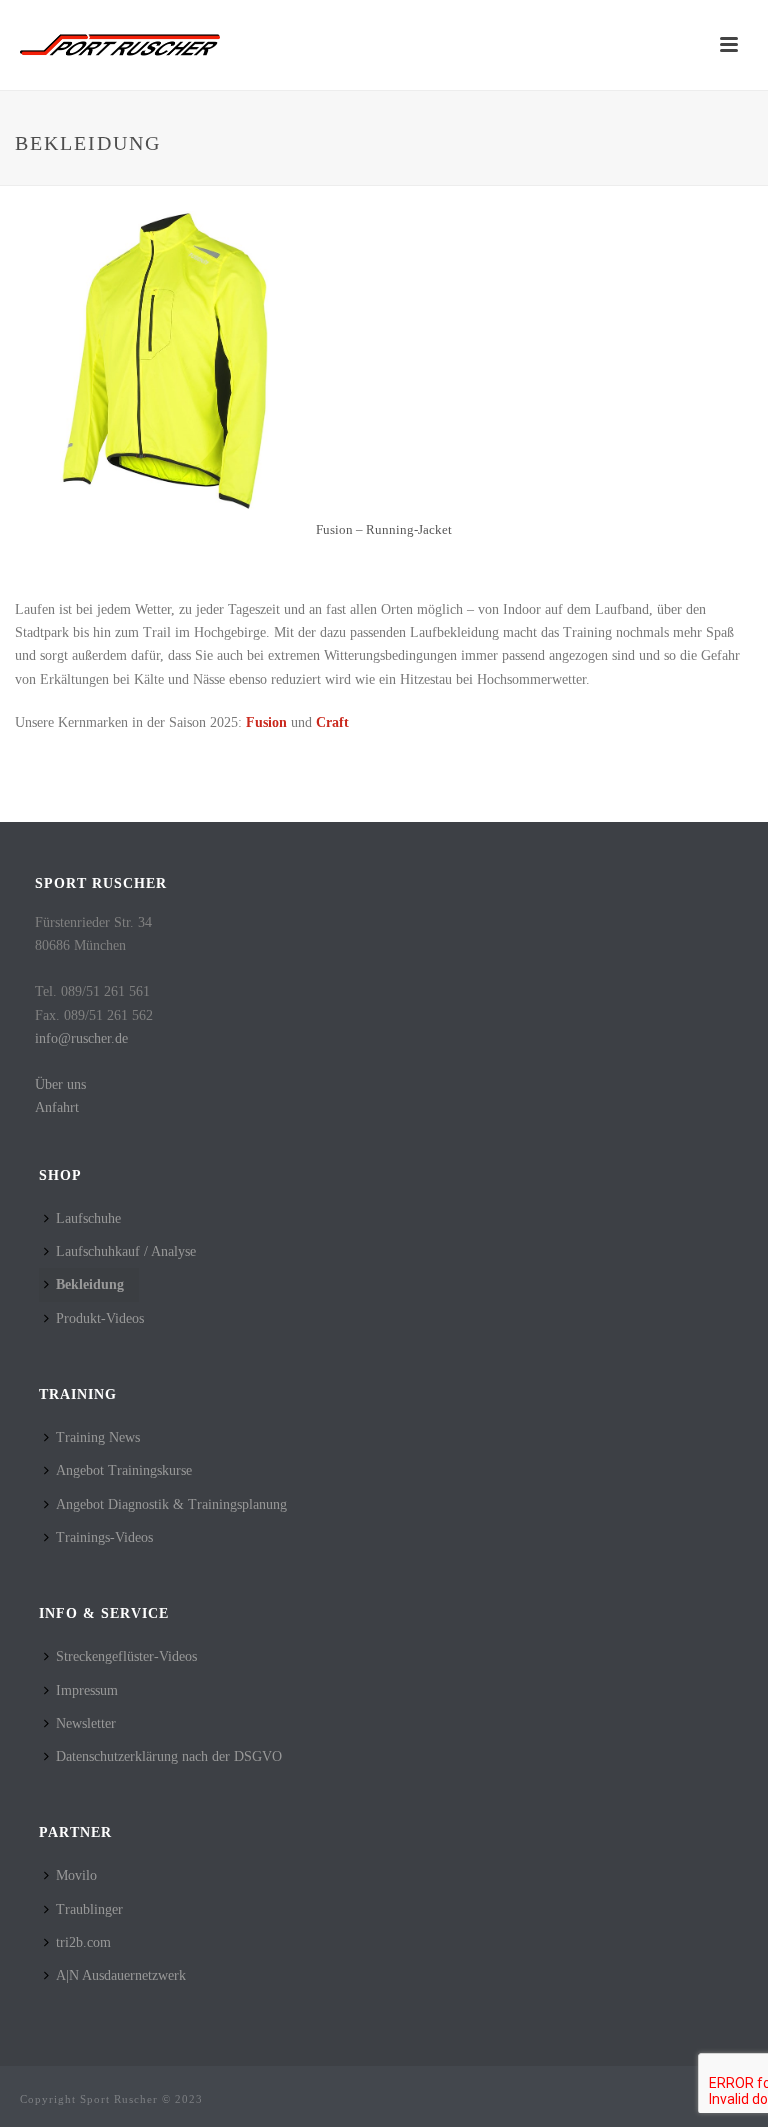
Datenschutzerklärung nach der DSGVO (169, 1756)
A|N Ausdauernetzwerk (121, 1975)
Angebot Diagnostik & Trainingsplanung (171, 1504)
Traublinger (89, 1909)
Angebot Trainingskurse (124, 1470)
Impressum (87, 1690)
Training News (98, 1437)
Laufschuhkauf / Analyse (126, 1251)
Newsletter (86, 1723)
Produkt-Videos (100, 1318)
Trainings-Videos (104, 1537)
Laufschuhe (88, 1218)
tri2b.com (83, 1942)
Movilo (76, 1875)
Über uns (60, 1084)
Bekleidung (90, 1284)
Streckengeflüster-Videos (126, 1656)
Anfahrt (57, 1107)
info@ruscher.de (81, 1038)
